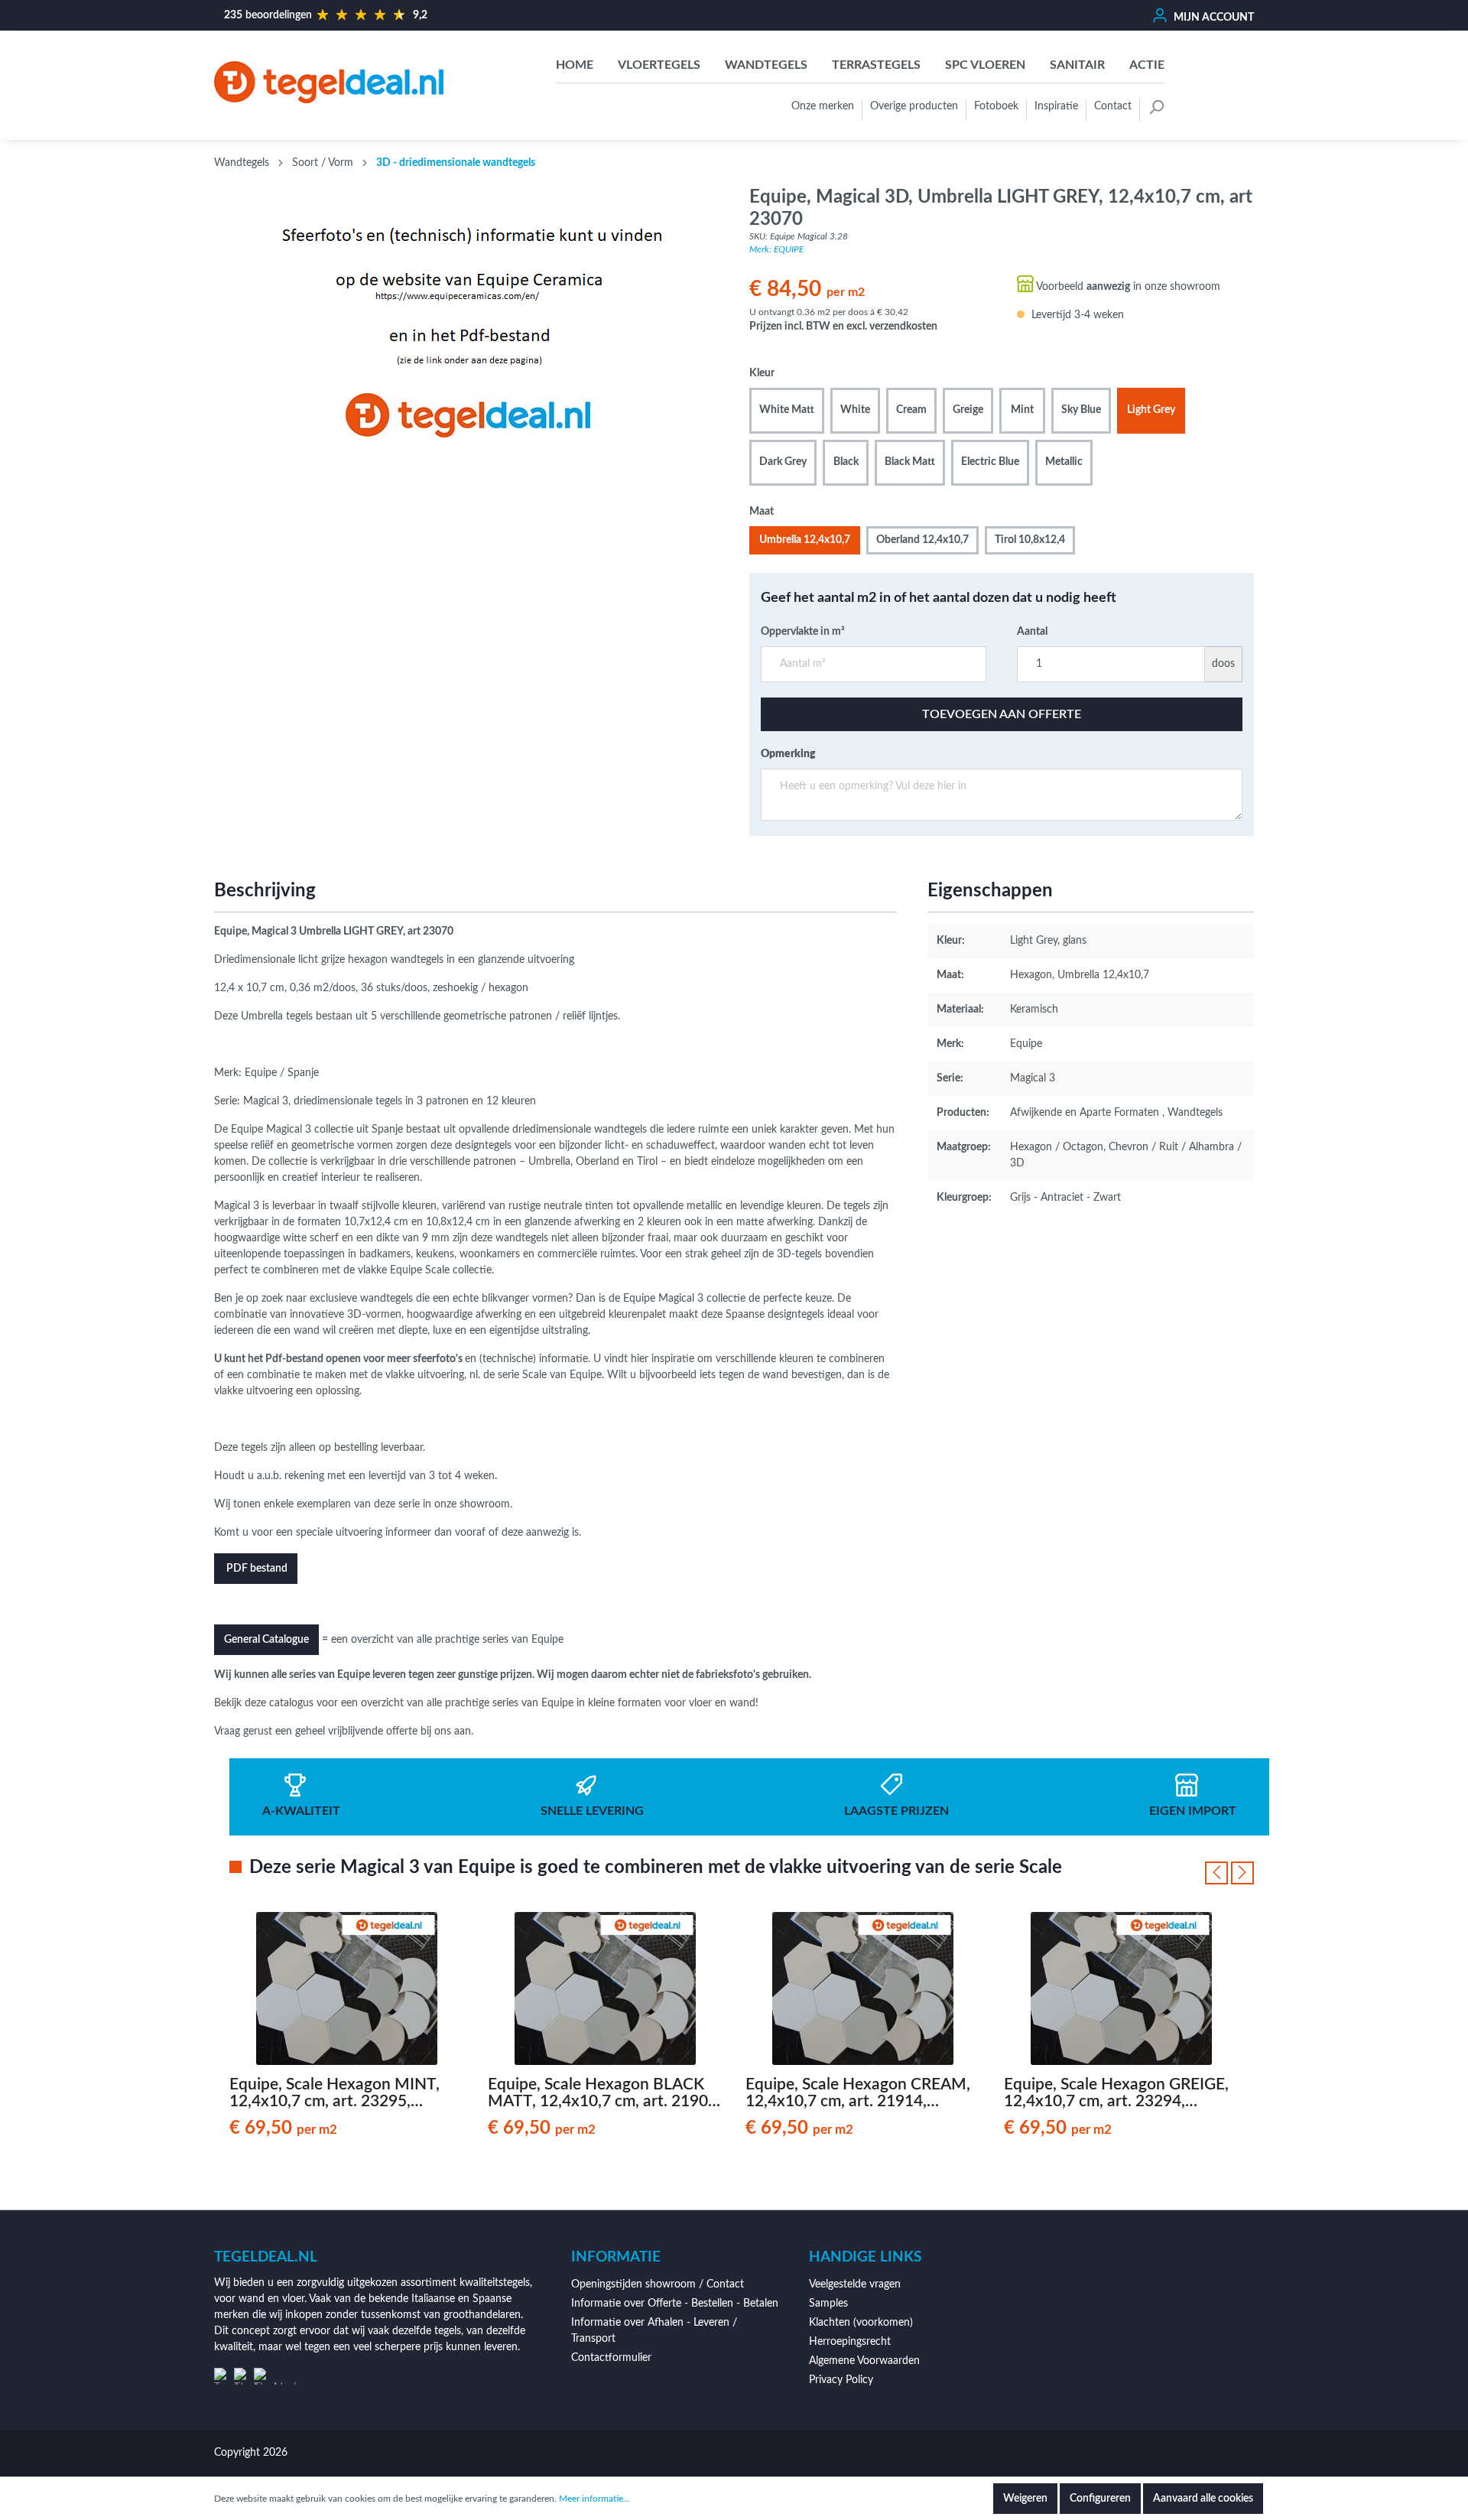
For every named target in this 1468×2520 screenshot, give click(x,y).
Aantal (1032, 632)
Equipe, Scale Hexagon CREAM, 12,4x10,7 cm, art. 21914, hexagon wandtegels (858, 2093)
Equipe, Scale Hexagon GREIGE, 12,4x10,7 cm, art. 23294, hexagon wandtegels (1116, 2093)
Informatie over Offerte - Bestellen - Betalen (675, 2304)
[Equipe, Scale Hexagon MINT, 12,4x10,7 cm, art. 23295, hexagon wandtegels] (347, 1988)
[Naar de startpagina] (329, 82)
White (855, 410)
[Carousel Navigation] (1229, 1873)
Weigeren (1025, 2499)
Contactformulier (611, 2358)
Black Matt (910, 462)
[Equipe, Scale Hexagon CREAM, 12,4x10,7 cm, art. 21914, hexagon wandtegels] (863, 1988)
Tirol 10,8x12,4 (1030, 540)
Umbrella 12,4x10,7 (805, 540)
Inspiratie (1056, 106)
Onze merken (823, 106)
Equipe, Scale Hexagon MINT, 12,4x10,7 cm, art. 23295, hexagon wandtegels (335, 2093)
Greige (968, 410)
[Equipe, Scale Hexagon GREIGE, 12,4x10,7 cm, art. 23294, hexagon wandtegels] (1122, 1988)
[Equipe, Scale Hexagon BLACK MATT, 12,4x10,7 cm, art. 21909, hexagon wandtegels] (606, 1988)
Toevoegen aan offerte (1002, 714)
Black (846, 462)
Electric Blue (990, 462)
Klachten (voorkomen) (861, 2323)
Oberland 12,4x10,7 (922, 540)
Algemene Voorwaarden (864, 2361)
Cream (911, 410)
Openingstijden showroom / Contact (658, 2284)
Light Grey (1151, 410)
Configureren (1100, 2499)
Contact (1113, 106)
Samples (828, 2304)
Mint (1022, 410)
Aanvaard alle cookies (1203, 2499)
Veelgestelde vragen (855, 2284)
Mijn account (1213, 18)
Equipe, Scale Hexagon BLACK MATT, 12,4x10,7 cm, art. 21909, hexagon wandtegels (604, 2093)
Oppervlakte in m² (803, 632)
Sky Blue (1081, 410)
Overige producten (914, 106)
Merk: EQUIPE (776, 249)
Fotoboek (996, 106)
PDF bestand (256, 1569)
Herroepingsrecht (850, 2342)
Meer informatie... (594, 2499)
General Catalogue (266, 1640)
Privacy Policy (841, 2380)
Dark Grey (783, 462)
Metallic (1064, 462)
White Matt (787, 410)
